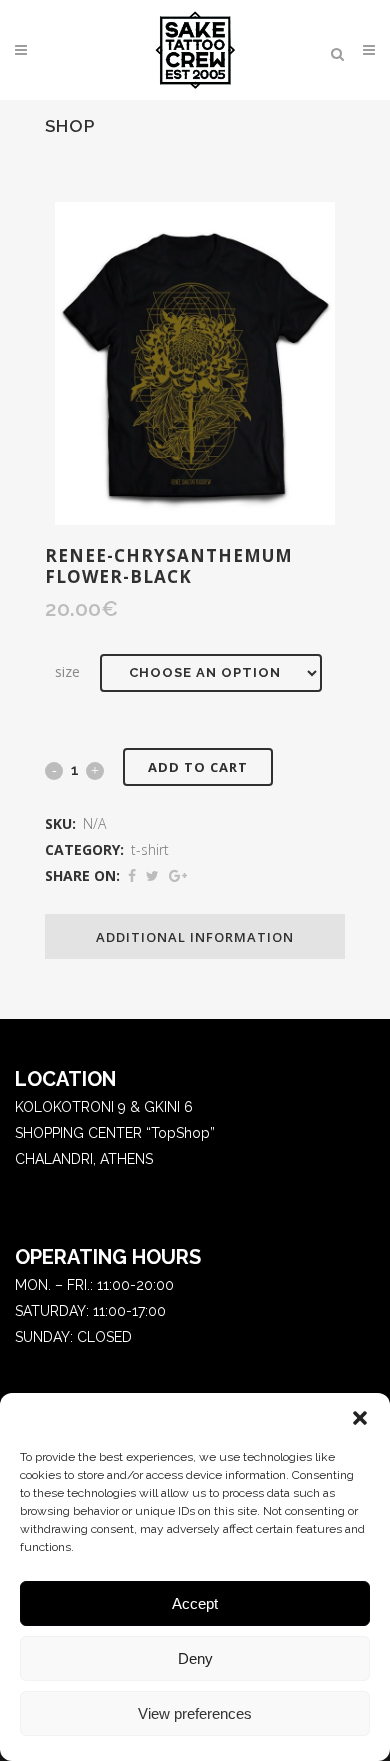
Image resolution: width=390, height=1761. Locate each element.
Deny (195, 1658)
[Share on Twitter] (152, 876)
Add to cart (198, 767)
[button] (360, 1418)
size (67, 671)
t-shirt (150, 849)
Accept (195, 1603)
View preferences (195, 1713)
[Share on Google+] (178, 876)
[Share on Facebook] (132, 876)
